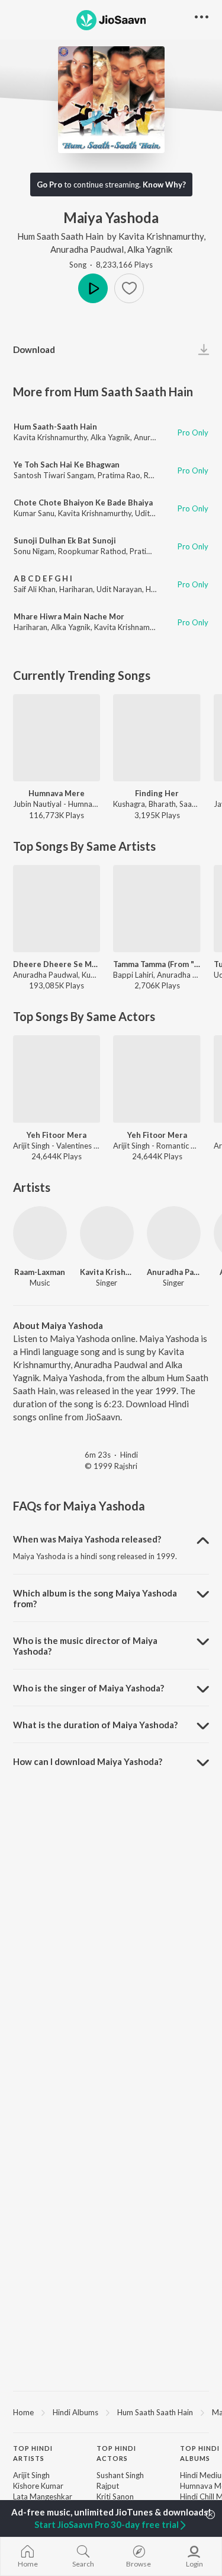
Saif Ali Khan (35, 589)
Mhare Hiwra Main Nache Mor (69, 616)
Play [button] (93, 288)
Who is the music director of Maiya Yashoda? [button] (85, 1646)
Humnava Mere (57, 793)
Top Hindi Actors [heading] (116, 2453)
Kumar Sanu (34, 513)
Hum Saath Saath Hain (60, 236)
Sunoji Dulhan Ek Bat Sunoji (65, 540)
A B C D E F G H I (43, 578)
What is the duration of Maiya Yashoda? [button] (95, 1725)
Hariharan (76, 589)
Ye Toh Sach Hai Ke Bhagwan (67, 465)
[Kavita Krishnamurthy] (107, 1233)
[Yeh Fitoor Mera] (57, 1079)
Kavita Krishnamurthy (161, 236)
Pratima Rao (119, 475)
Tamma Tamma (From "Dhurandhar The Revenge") (157, 964)
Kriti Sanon (115, 2497)
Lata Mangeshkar (43, 2497)
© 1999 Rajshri (111, 1466)
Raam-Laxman (40, 1272)
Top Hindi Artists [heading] (33, 2453)
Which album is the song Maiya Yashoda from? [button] (95, 1598)
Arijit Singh (31, 2475)
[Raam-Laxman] (40, 1233)
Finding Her (157, 793)
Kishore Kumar (38, 2486)
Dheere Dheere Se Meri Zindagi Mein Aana (57, 964)
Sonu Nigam (34, 551)
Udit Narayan (119, 589)
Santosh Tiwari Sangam (54, 475)
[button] (129, 288)
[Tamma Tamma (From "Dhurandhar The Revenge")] (157, 909)
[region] (111, 2412)
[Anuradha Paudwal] (174, 1233)
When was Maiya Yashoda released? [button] (87, 1539)
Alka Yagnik (150, 249)
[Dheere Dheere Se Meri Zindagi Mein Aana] (57, 909)
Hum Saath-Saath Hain (55, 427)
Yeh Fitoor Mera (57, 1135)
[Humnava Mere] (57, 738)
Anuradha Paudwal (87, 249)
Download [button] (34, 349)
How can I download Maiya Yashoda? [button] (88, 1761)
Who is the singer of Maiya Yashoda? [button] (89, 1688)
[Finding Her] (157, 738)
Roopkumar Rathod (92, 551)
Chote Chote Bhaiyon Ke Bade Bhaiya (83, 503)
